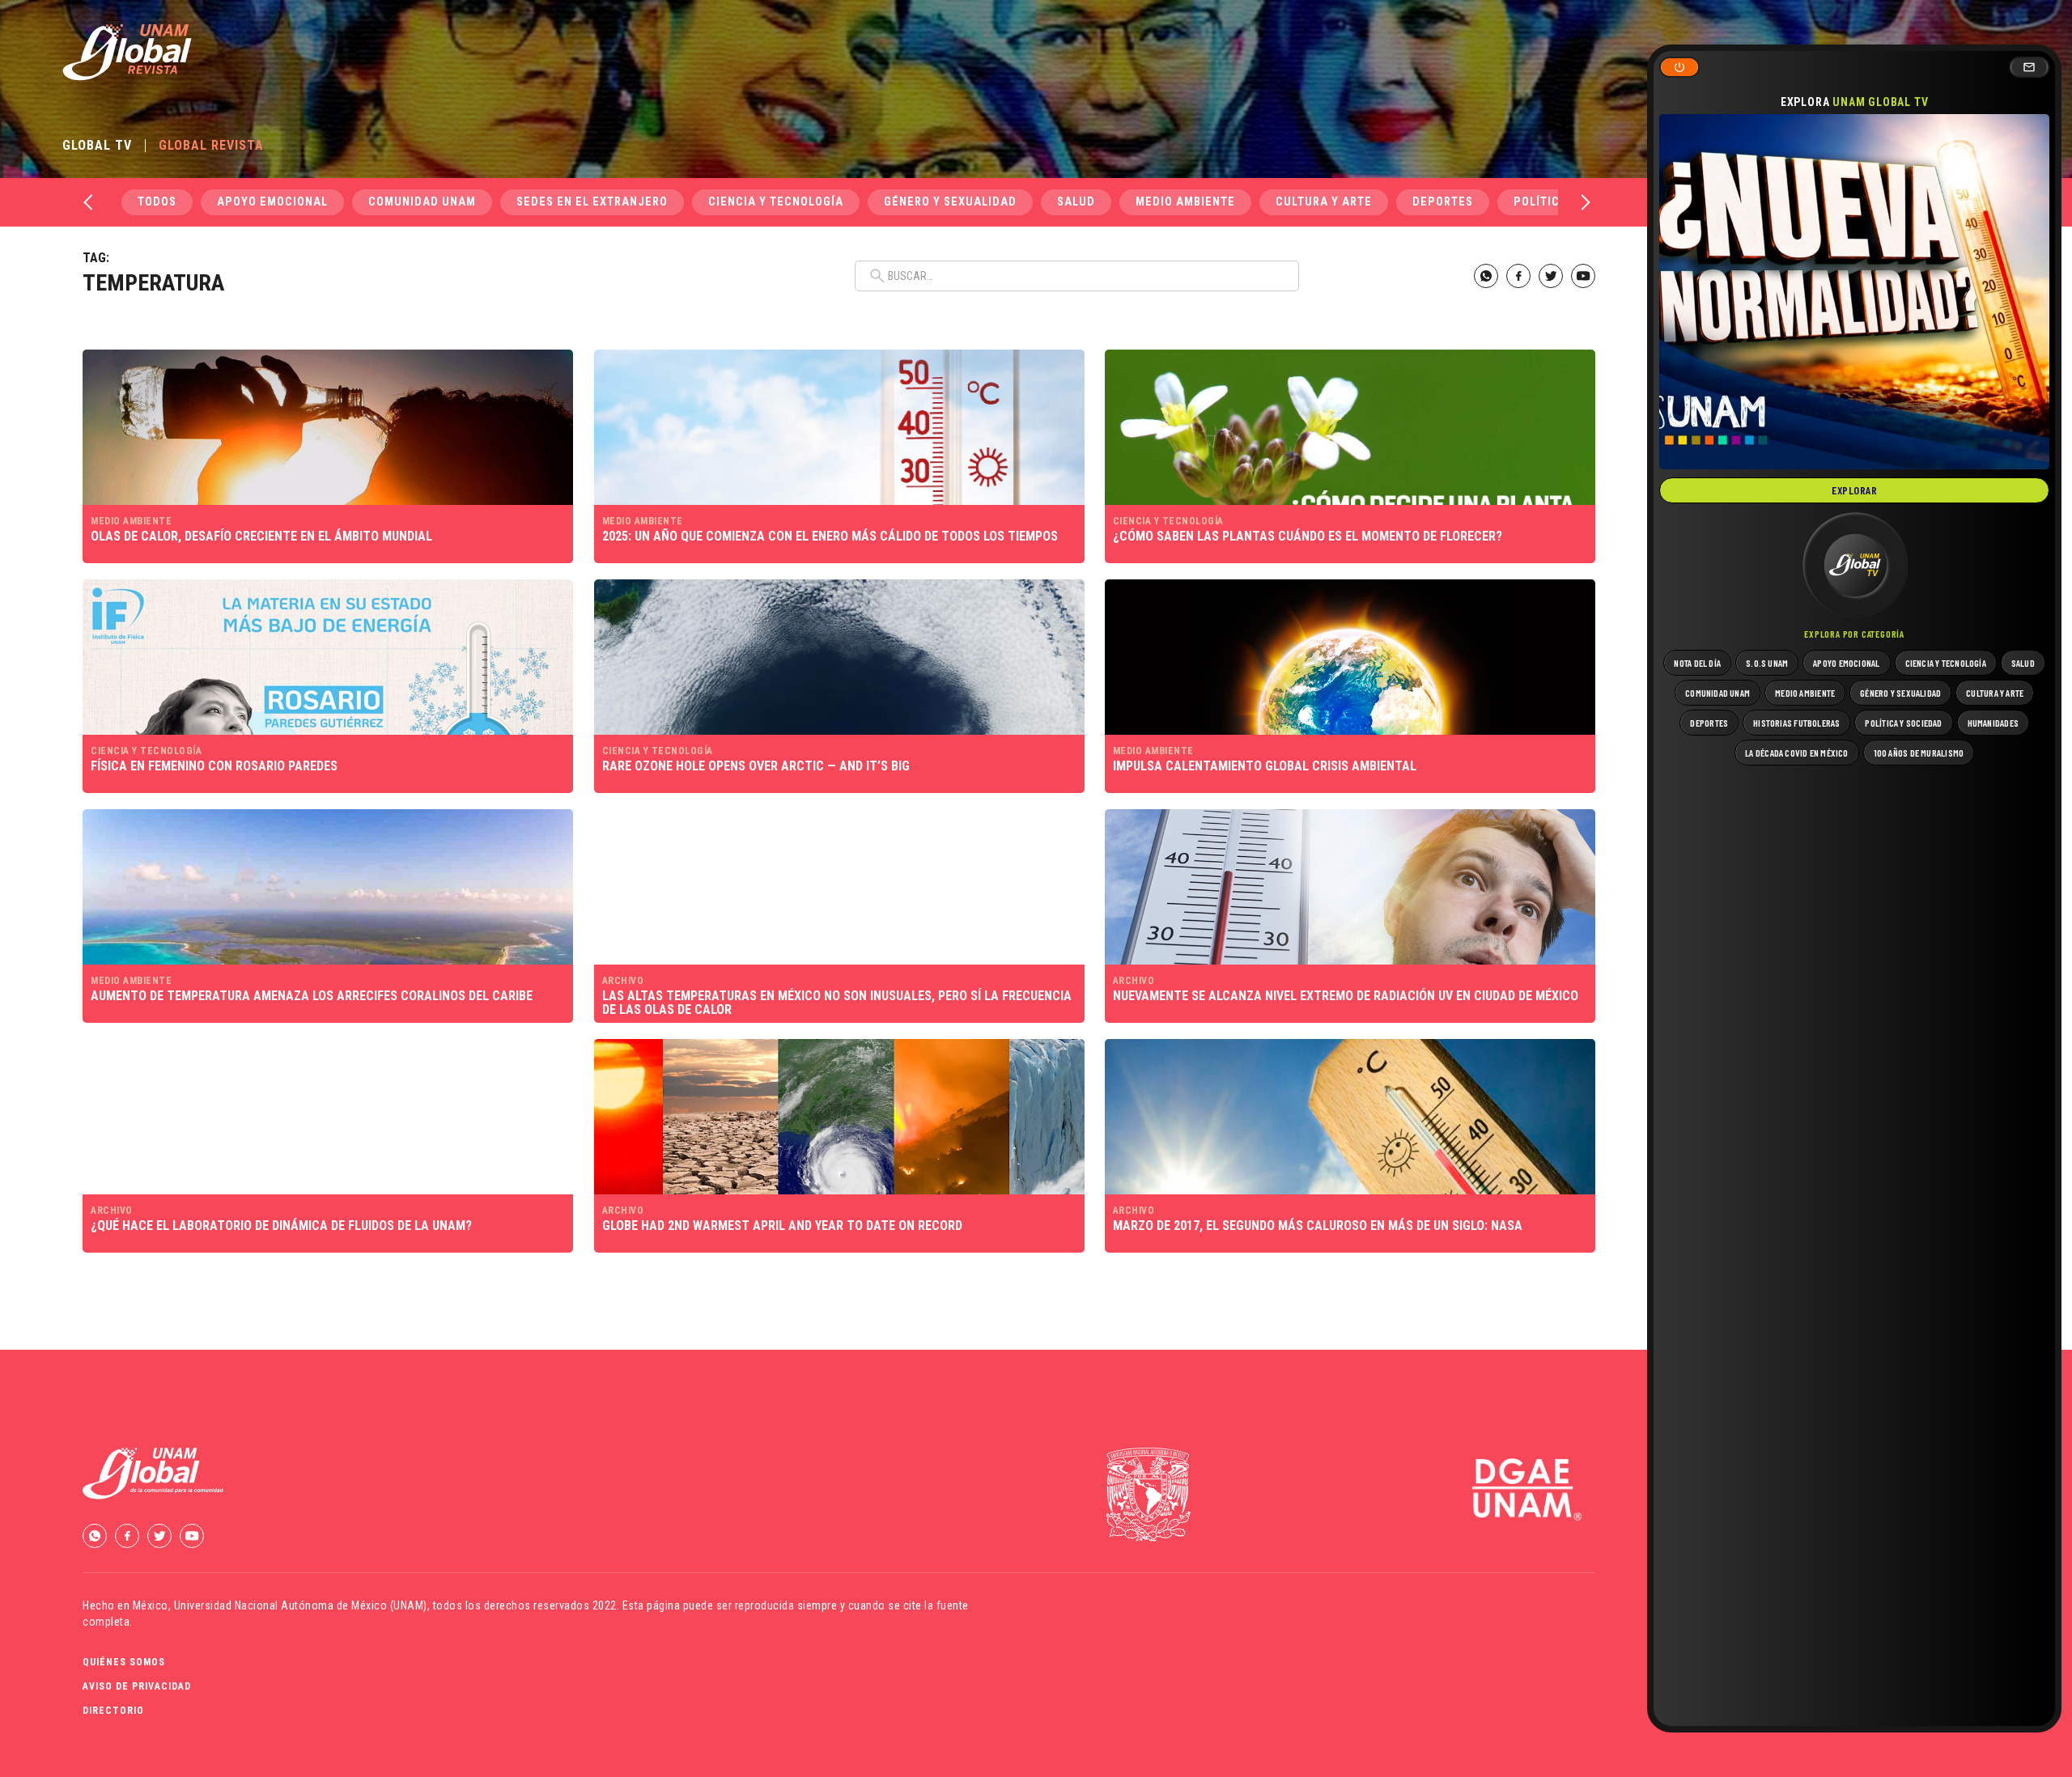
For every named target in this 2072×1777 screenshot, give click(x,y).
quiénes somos (124, 1662)
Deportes (1443, 202)
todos (157, 202)
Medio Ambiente (1185, 202)
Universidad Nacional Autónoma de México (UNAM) (301, 1605)
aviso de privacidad (137, 1686)
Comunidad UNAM (422, 202)
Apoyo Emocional (272, 202)
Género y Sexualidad (950, 202)
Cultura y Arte (1324, 202)
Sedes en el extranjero (592, 202)
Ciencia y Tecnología (776, 202)
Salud (1076, 202)
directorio (113, 1711)
